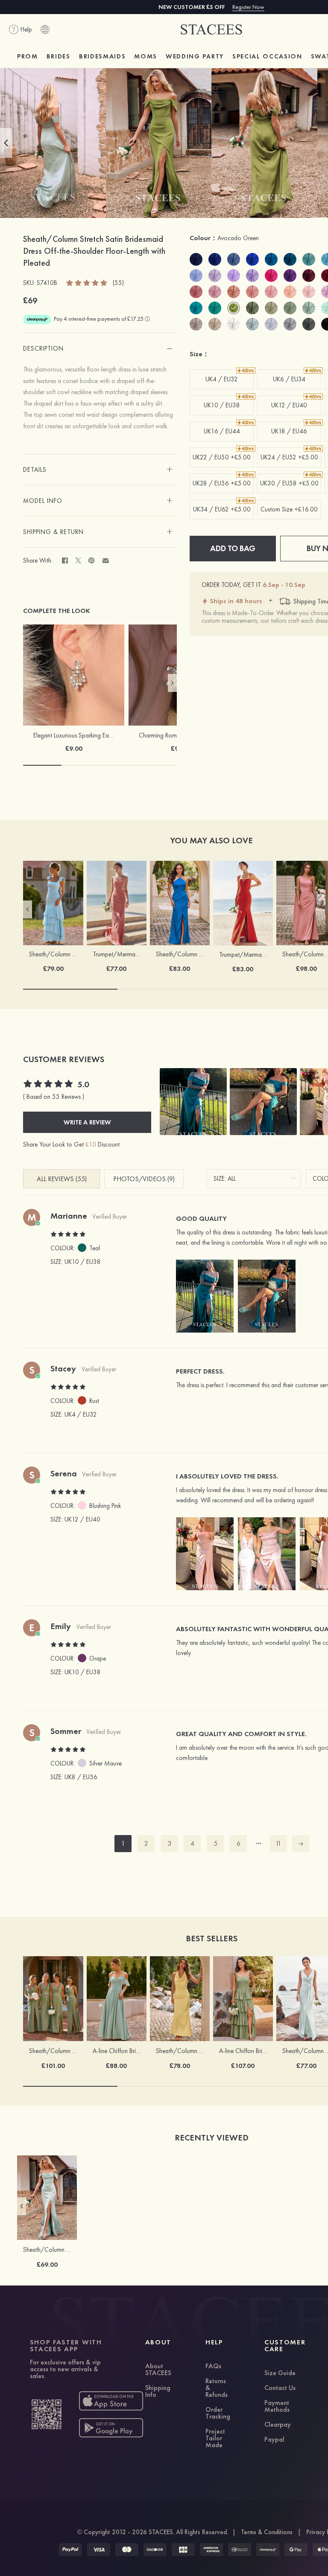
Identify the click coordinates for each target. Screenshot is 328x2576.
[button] (6, 143)
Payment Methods (277, 2407)
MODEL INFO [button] (43, 501)
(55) (118, 283)
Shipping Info (158, 2392)
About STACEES (158, 2370)
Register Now (248, 7)
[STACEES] (211, 30)
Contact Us (280, 2388)
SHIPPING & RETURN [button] (53, 532)
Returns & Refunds (217, 2388)
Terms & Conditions (267, 2532)
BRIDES (59, 56)
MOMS (146, 56)
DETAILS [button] (35, 470)
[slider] (87, 282)
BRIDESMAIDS (102, 56)
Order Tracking (218, 2413)
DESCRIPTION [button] (43, 349)
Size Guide (280, 2373)
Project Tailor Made (215, 2439)
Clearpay (278, 2425)
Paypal (274, 2440)
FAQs (213, 2367)
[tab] (100, 349)
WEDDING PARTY (195, 56)
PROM (28, 56)
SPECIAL (267, 56)
